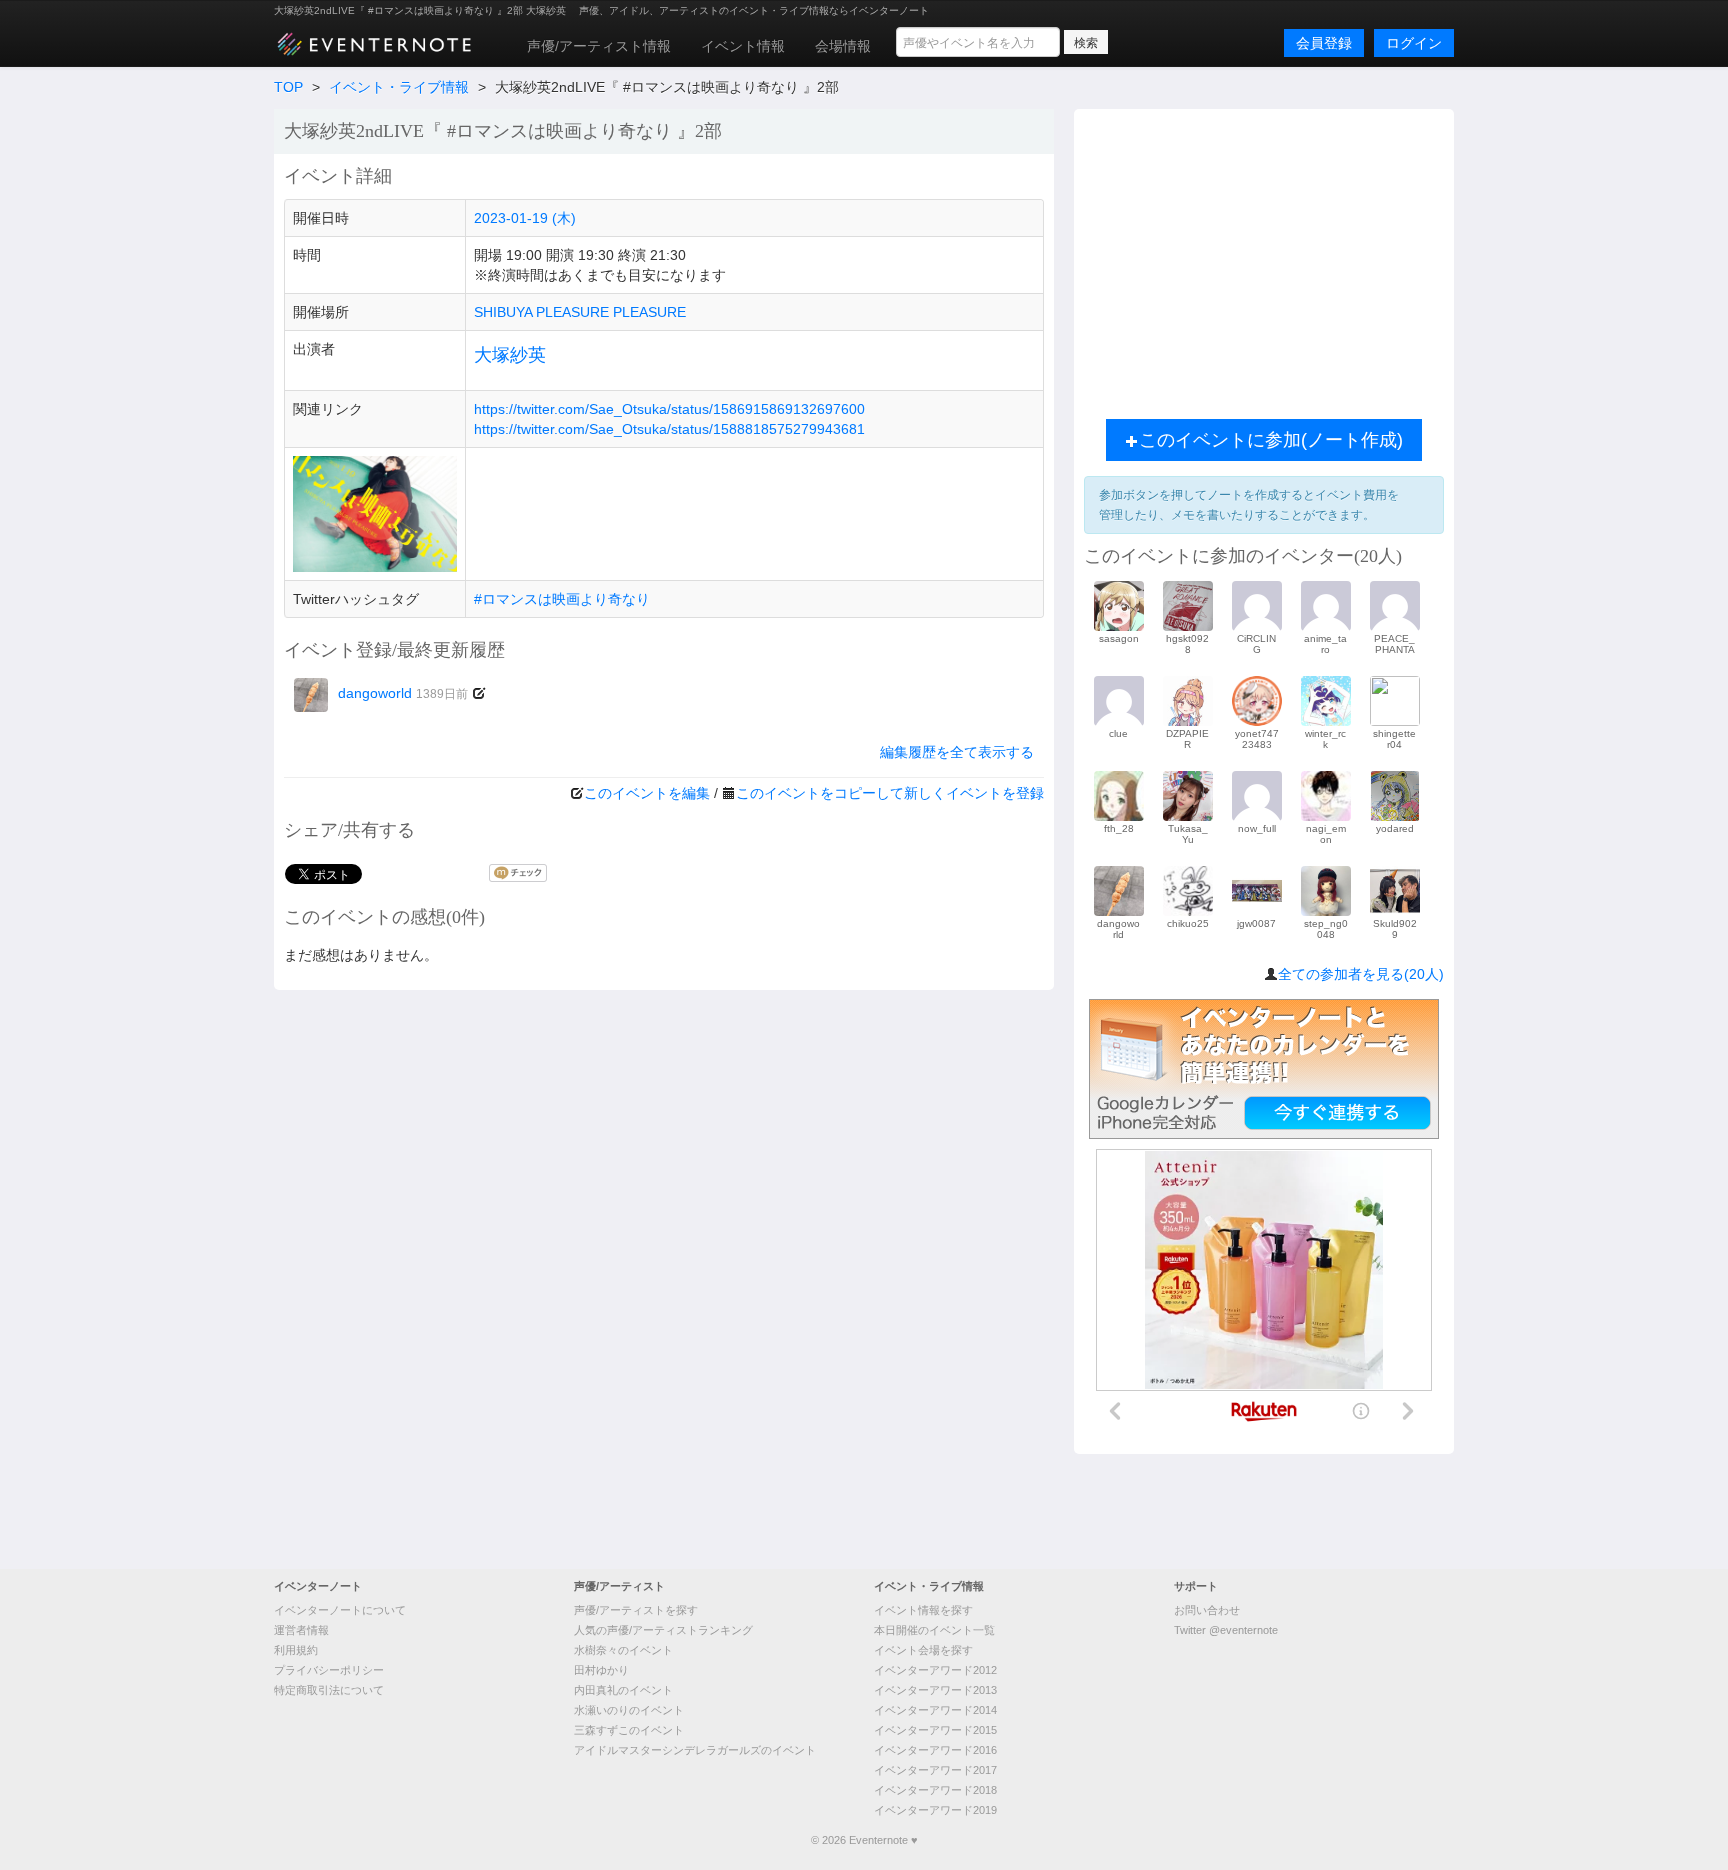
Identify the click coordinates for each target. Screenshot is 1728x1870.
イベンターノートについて (340, 1610)
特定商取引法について (329, 1690)
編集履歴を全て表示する (957, 752)
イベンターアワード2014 (935, 1710)
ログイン (1414, 43)
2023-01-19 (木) (525, 218)
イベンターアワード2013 (935, 1690)
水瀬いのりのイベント (629, 1710)
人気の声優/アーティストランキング (663, 1630)
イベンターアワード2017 (935, 1770)
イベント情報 (743, 46)
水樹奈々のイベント (623, 1650)
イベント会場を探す (923, 1650)
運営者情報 (301, 1630)
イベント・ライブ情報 (399, 87)
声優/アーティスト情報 (599, 46)
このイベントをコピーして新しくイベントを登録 (890, 793)
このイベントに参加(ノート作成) (1271, 440)
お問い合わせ (1207, 1610)
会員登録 (1324, 43)
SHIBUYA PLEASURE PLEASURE (580, 312)
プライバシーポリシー (329, 1670)
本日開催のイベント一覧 (934, 1630)
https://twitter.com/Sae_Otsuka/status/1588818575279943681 (669, 429)
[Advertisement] (1264, 259)
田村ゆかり (601, 1670)
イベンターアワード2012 (935, 1670)
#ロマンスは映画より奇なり (562, 599)
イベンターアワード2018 (935, 1790)
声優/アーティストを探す (636, 1610)
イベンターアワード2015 (935, 1730)
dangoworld (403, 693)
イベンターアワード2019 (935, 1810)
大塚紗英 (510, 355)
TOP (288, 87)
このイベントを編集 (647, 793)
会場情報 (843, 46)
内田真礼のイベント (623, 1690)
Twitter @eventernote (1226, 1630)
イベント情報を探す (923, 1610)
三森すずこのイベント (629, 1730)
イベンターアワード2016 (935, 1750)
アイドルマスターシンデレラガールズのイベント (695, 1750)
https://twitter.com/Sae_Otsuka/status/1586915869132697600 (669, 409)
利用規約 (296, 1650)
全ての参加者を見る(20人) (1361, 974)
